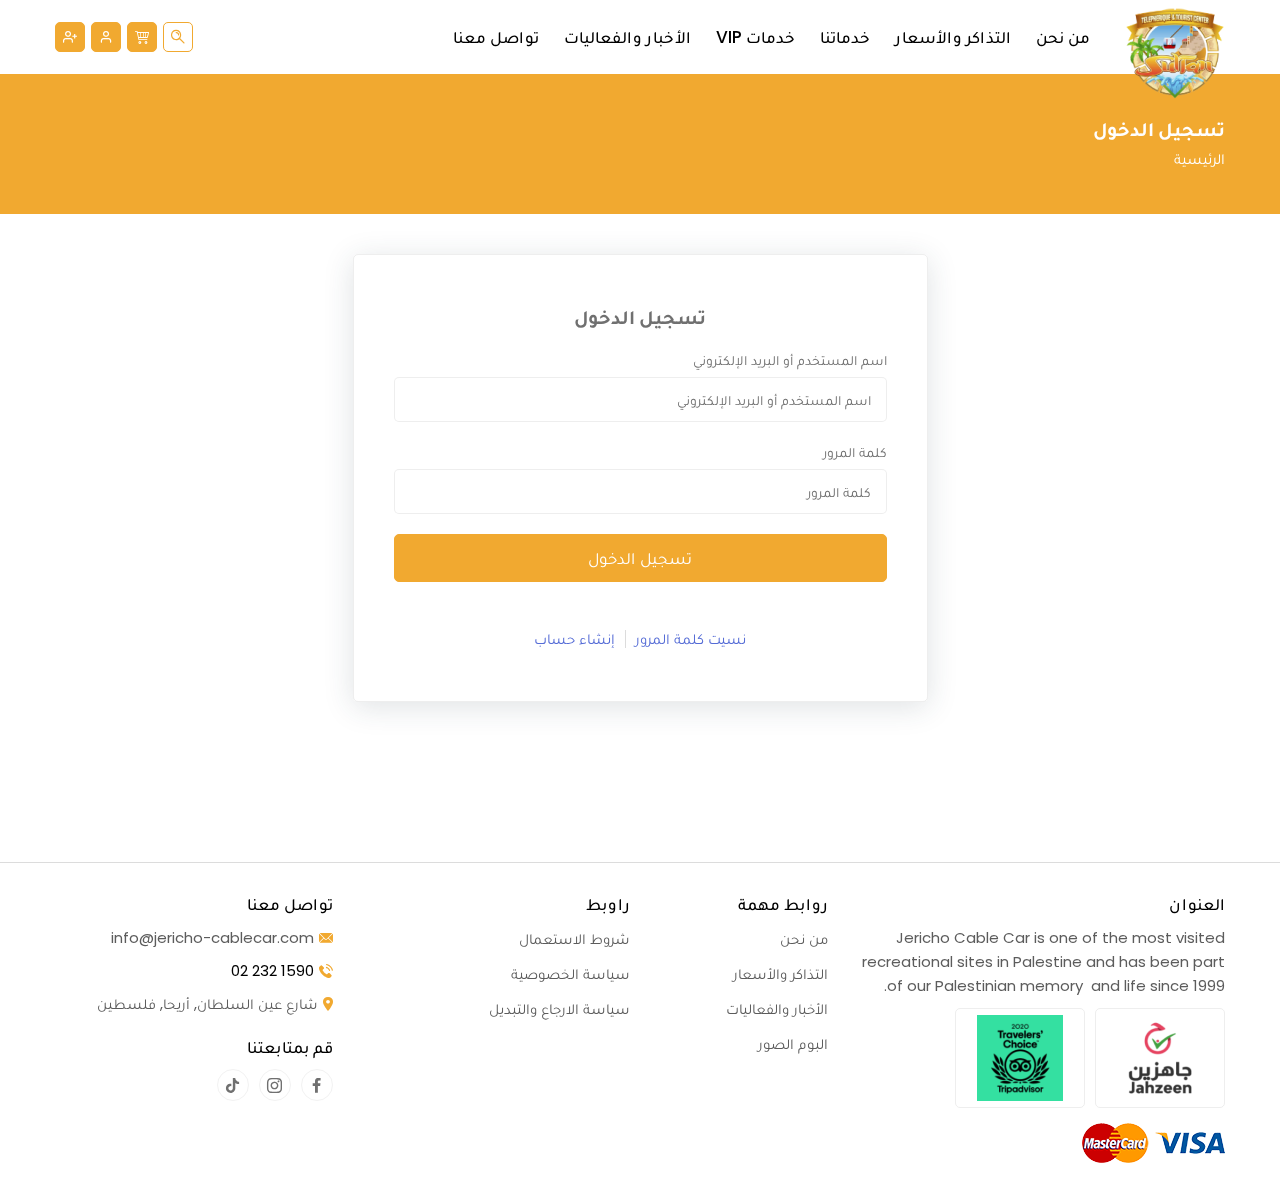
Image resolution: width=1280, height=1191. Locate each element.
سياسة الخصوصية (570, 973)
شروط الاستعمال (574, 938)
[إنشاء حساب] (70, 37)
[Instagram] (275, 1085)
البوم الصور (793, 1043)
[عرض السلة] (142, 37)
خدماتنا (845, 37)
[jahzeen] (1160, 1058)
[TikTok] (233, 1085)
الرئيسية (1199, 158)
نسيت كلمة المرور (690, 638)
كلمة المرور (855, 452)
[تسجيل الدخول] (106, 37)
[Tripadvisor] (1020, 1058)
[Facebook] (317, 1085)
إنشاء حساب (574, 638)
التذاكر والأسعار (953, 37)
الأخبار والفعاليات (627, 37)
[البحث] (178, 37)
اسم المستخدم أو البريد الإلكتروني (790, 360)
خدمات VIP (755, 37)
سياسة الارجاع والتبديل (559, 1008)
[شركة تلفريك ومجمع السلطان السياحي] (1175, 53)
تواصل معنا (496, 37)
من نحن (1063, 37)
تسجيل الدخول (640, 558)
